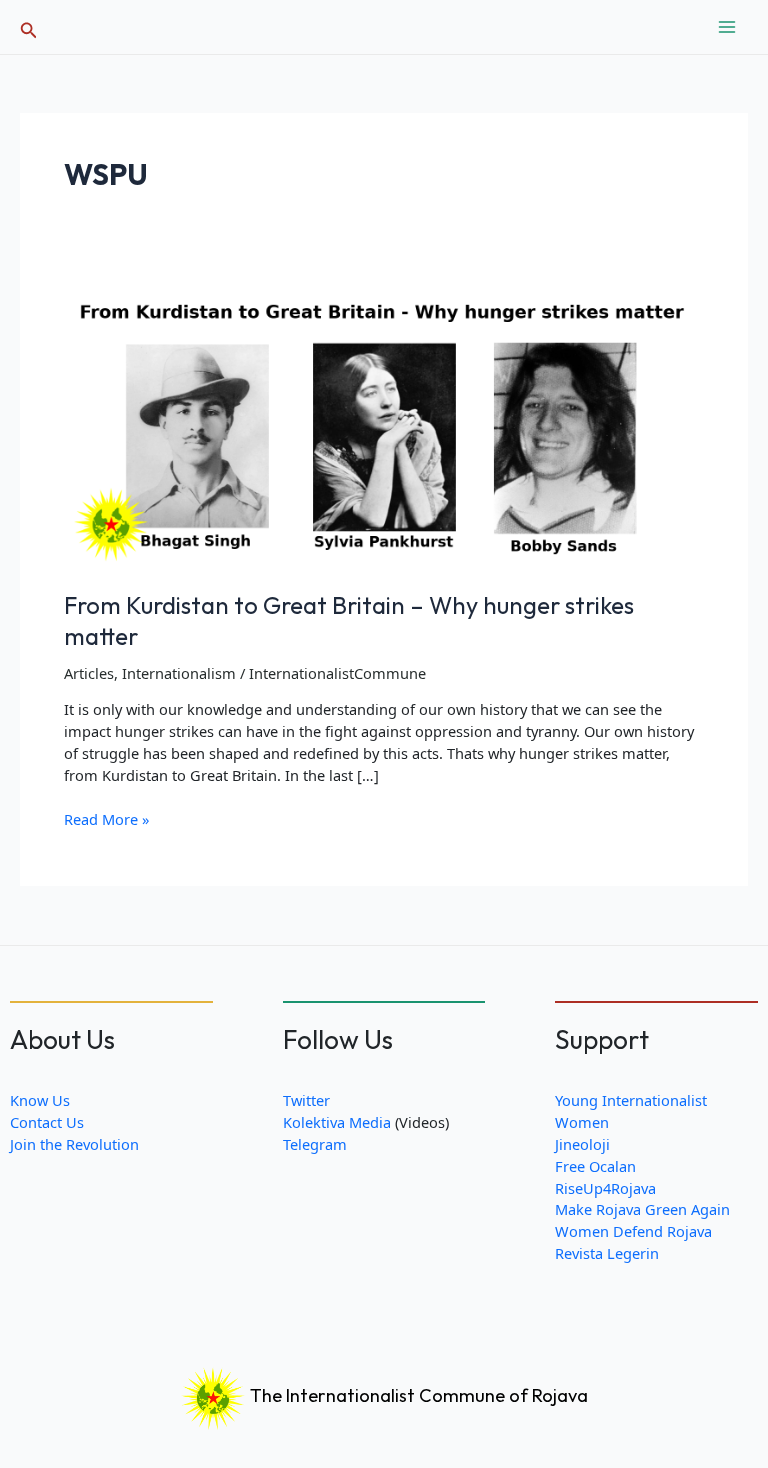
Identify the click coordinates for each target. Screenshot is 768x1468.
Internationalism (179, 673)
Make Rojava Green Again (642, 1209)
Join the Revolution (74, 1144)
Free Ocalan (595, 1166)
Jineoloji (582, 1144)
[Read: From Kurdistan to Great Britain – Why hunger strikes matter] (384, 424)
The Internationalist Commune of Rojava (417, 1395)
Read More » (106, 820)
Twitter (306, 1100)
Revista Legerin (607, 1253)
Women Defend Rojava (633, 1231)
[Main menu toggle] (727, 27)
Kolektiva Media (337, 1122)
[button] (29, 27)
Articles (89, 673)
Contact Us (47, 1122)
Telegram (315, 1144)
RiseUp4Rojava (605, 1188)
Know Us (40, 1100)
